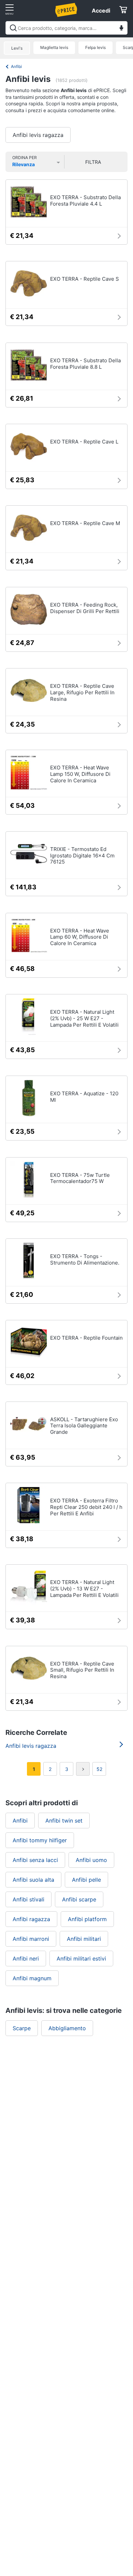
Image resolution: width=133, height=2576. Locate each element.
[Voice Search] (121, 29)
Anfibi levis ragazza (38, 135)
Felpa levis (95, 47)
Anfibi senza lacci (35, 1860)
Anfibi (16, 66)
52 (99, 1769)
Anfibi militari (84, 1939)
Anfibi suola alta (33, 1880)
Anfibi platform (87, 1919)
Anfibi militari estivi (81, 1959)
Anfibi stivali (28, 1899)
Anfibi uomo (91, 1860)
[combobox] (66, 28)
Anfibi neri (26, 1959)
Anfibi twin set (64, 1821)
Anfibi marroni (31, 1939)
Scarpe (22, 2028)
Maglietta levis (54, 47)
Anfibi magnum (32, 1978)
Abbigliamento (67, 2028)
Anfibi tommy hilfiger (40, 1840)
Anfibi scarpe (79, 1899)
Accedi (101, 11)
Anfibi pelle (86, 1880)
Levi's (17, 48)
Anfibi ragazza (31, 1919)
